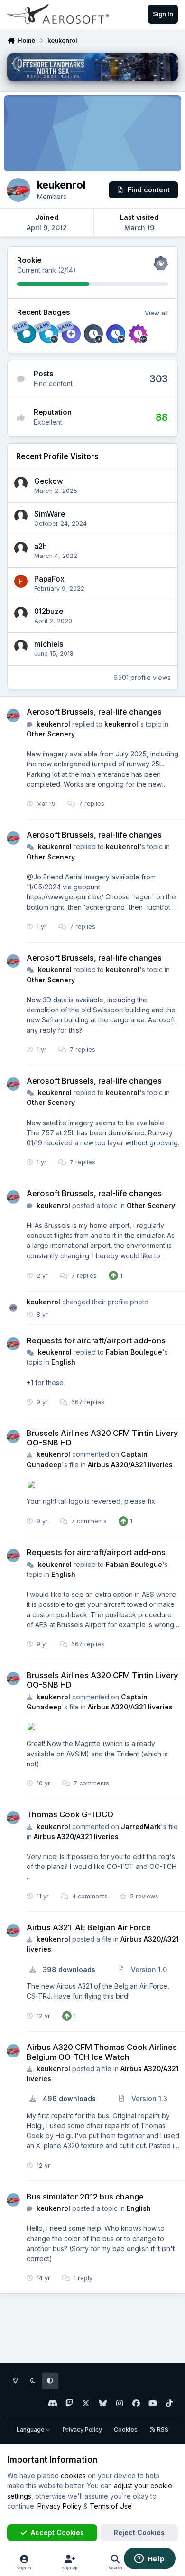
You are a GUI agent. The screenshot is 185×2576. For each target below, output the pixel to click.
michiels (49, 644)
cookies (73, 2476)
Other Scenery (51, 734)
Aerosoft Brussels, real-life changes (94, 712)
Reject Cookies (139, 2533)
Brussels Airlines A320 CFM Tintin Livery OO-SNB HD (102, 1438)
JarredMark (141, 1826)
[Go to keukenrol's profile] (13, 716)
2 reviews (143, 1896)
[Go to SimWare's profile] (21, 516)
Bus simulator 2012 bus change (85, 2197)
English (63, 1362)
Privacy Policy (82, 2430)
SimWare (50, 514)
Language (31, 2430)
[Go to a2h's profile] (21, 548)
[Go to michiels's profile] (21, 646)
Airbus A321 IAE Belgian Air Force (89, 1927)
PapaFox (49, 579)
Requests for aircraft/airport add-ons (96, 1340)
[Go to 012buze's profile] (21, 613)
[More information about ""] (31, 1484)
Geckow (49, 481)
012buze (49, 611)
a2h (41, 546)
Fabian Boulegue (134, 1352)
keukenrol (53, 724)
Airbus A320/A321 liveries (130, 1465)
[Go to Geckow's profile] (21, 483)
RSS (162, 2430)
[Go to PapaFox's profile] (21, 581)
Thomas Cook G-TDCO (70, 1814)
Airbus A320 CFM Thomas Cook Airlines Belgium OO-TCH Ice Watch (102, 2052)
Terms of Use (111, 2506)
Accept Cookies (57, 2533)
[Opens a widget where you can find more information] (149, 2559)
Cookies (126, 2430)
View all (156, 313)
